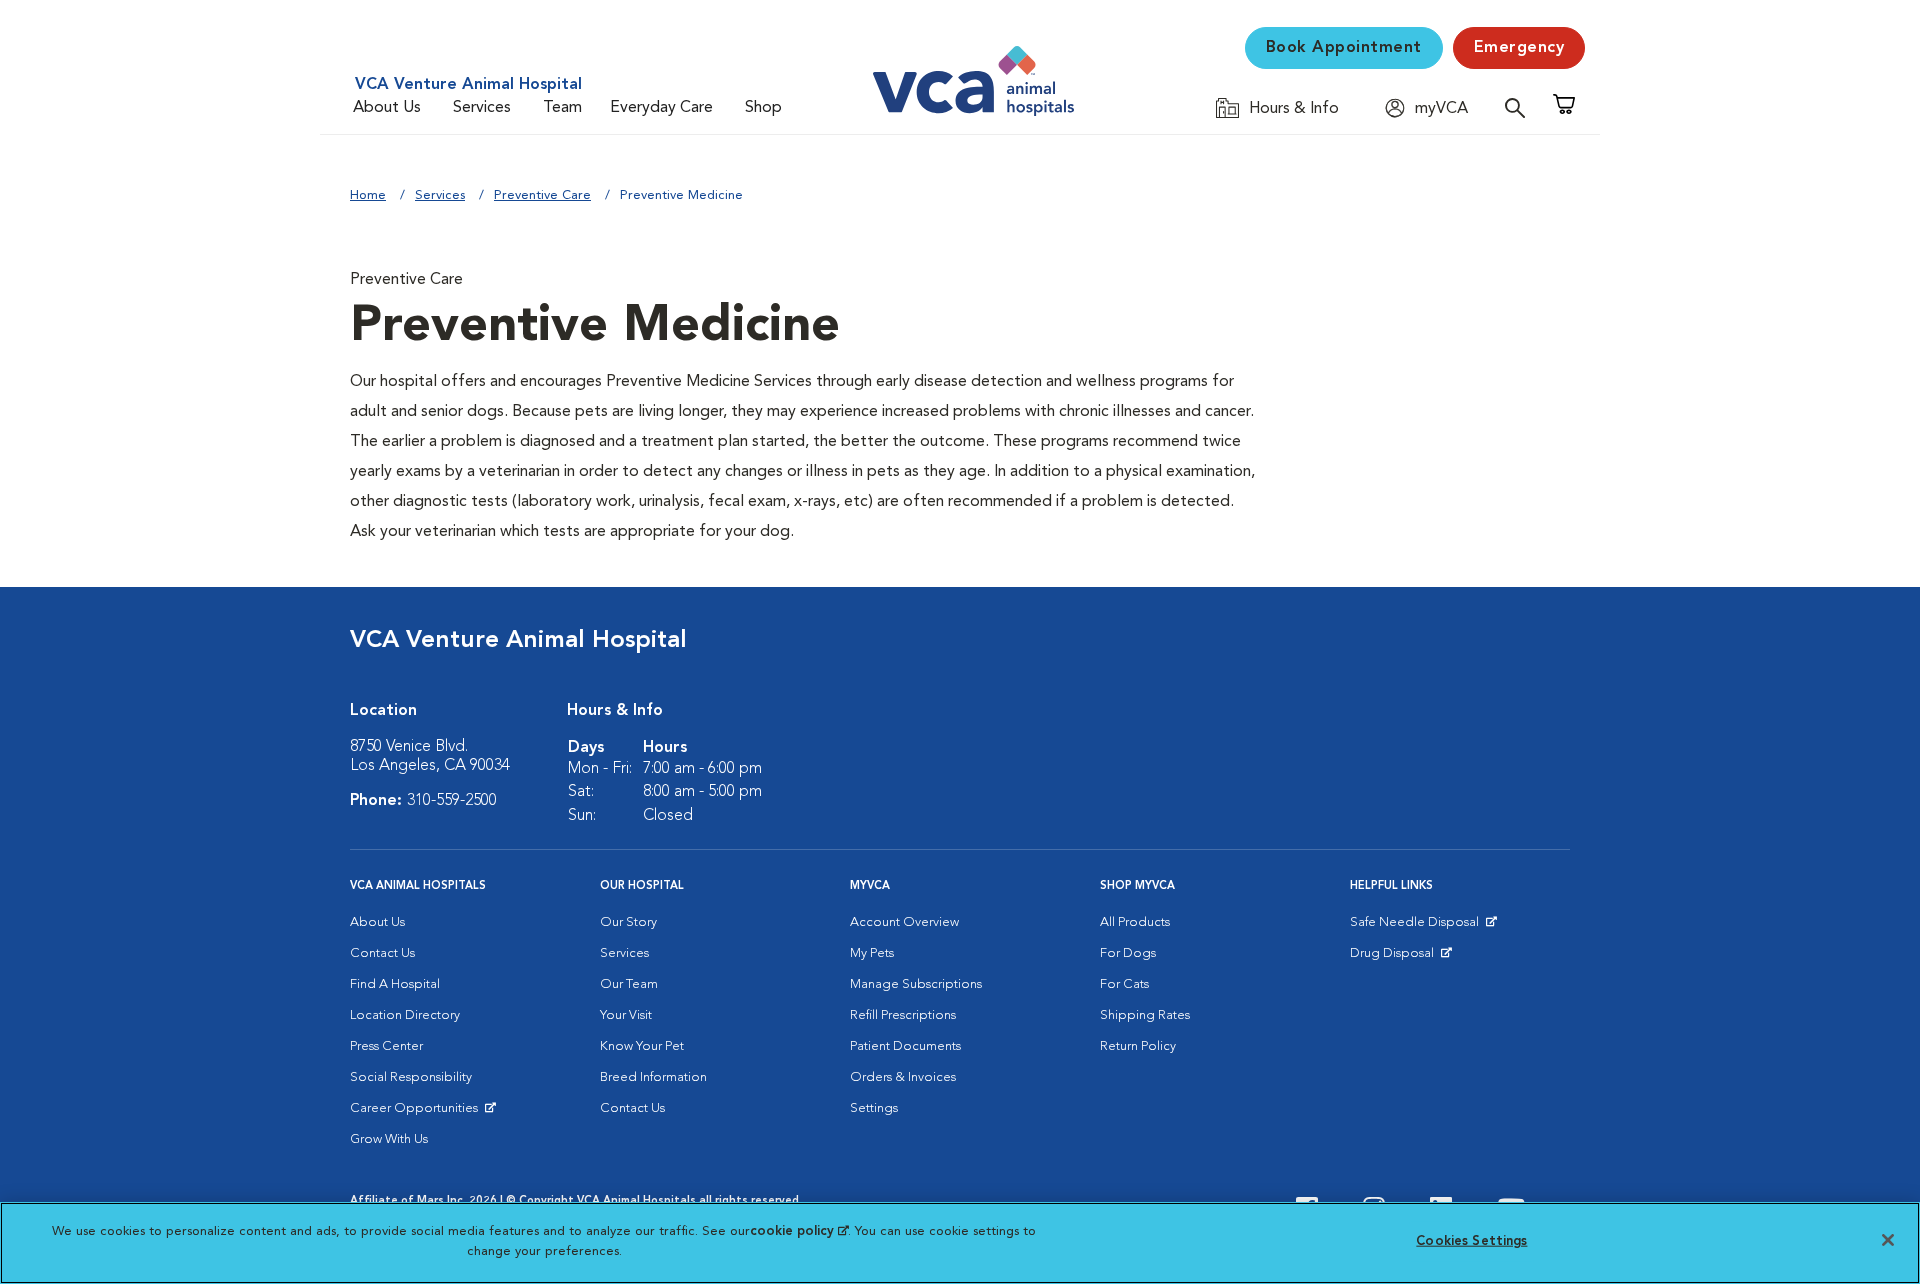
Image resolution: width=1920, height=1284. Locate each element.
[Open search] (1520, 107)
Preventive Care (542, 195)
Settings (874, 1108)
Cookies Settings (1471, 1241)
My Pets (872, 953)
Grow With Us (389, 1139)
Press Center (386, 1046)
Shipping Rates (1145, 1015)
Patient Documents (905, 1046)
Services (482, 108)
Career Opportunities (417, 1113)
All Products (1135, 922)
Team (562, 108)
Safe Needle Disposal (1417, 927)
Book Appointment (1344, 48)
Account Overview (904, 922)
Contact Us (382, 953)
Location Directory (405, 1015)
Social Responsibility (411, 1077)
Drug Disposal (1400, 958)
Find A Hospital (395, 984)
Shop (763, 108)
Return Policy (1138, 1046)
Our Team (629, 984)
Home (368, 195)
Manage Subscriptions (916, 984)
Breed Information (653, 1077)
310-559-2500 (452, 801)
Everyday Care (661, 108)
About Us (387, 108)
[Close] (1888, 1240)
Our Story (628, 922)
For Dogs (1128, 953)
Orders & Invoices (903, 1077)
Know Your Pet (642, 1046)
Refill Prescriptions (903, 1015)
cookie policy (799, 1231)
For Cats (1124, 984)
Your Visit (626, 1015)
